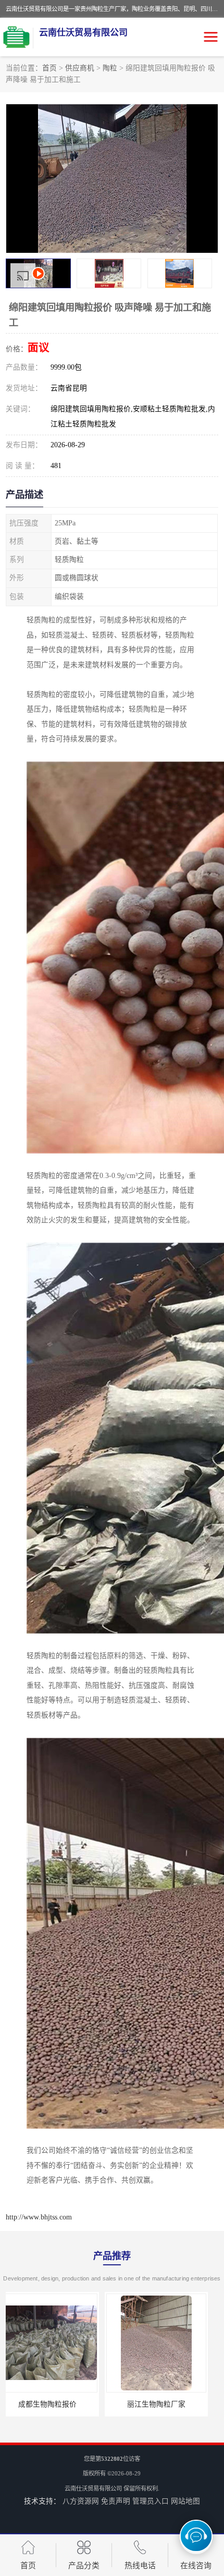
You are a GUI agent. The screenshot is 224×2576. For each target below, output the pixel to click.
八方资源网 (81, 2501)
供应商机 (80, 68)
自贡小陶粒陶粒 (167, 2404)
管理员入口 (151, 2501)
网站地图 (185, 2501)
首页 (49, 68)
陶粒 (110, 68)
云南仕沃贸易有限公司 (93, 2488)
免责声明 (116, 2501)
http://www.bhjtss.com (39, 2217)
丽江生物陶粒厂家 (57, 2404)
